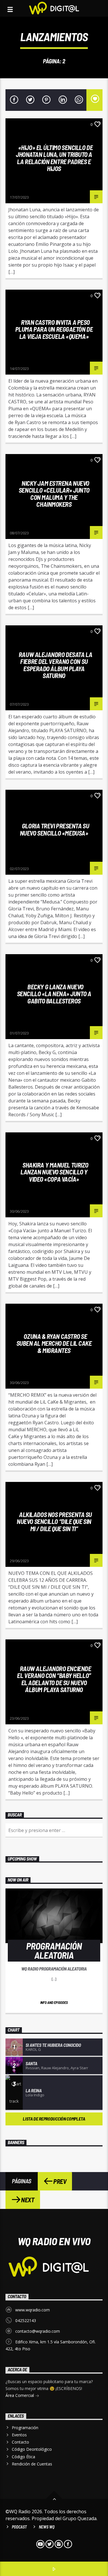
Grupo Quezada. (80, 2518)
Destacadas (20, 460)
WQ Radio (18, 193)
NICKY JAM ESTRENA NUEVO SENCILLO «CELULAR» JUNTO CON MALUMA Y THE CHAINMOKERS (54, 494)
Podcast (19, 2527)
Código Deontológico (32, 2449)
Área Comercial (20, 2395)
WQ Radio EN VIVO (54, 2241)
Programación (25, 2428)
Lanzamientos (23, 124)
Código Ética (23, 2457)
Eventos (19, 2435)
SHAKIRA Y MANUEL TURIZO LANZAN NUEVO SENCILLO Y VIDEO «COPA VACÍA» (54, 1172)
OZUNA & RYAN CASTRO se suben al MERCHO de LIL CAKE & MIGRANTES (54, 1343)
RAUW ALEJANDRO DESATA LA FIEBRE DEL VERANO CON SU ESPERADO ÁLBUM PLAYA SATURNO (55, 665)
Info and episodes (54, 2002)
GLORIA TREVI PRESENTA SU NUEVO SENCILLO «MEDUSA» (54, 829)
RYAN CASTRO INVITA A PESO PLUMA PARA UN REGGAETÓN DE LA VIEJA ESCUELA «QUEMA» (54, 329)
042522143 (26, 2320)
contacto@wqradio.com (38, 2331)
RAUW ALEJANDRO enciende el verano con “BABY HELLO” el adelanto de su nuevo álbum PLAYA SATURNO (54, 1679)
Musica (51, 124)
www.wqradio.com (33, 2310)
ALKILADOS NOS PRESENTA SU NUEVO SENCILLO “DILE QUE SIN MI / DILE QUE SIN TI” (54, 1522)
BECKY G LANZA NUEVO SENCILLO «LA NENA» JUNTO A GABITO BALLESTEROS (54, 994)
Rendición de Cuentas (32, 2464)
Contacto (20, 2442)
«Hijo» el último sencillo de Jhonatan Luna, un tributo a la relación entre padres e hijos (54, 158)
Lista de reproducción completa (54, 2119)
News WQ (47, 2527)
